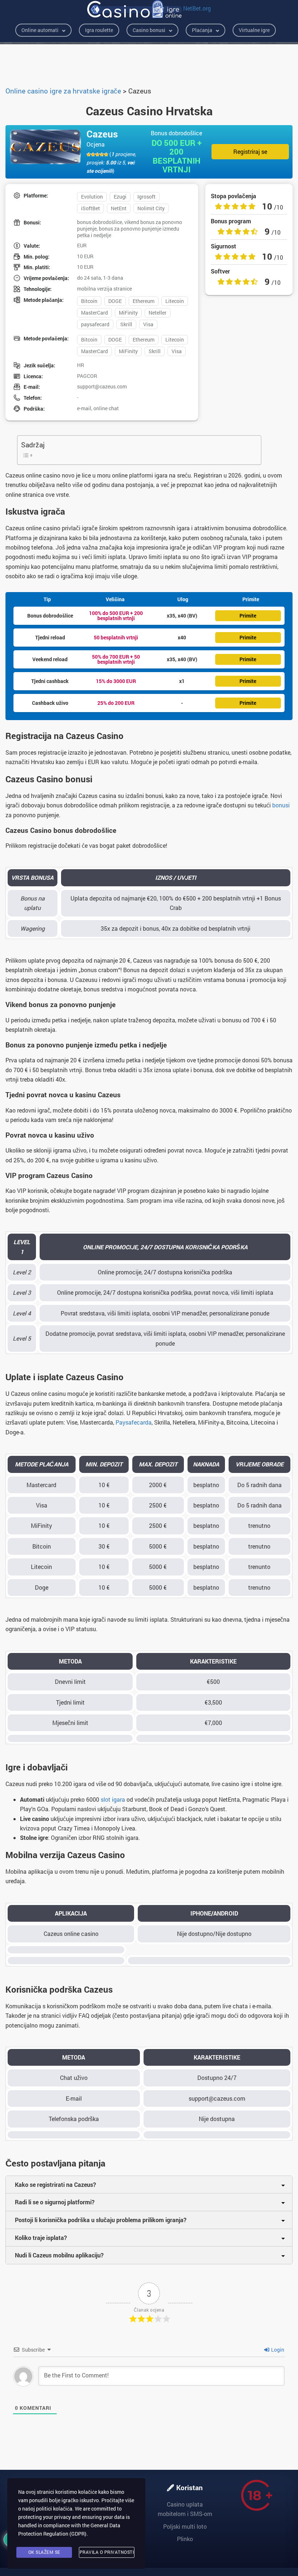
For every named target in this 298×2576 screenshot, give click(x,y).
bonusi (281, 805)
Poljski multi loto (185, 2526)
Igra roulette (99, 30)
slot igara (113, 1799)
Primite (248, 616)
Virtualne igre (254, 30)
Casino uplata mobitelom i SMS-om (185, 2509)
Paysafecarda (134, 1422)
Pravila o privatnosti (107, 2552)
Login (277, 2350)
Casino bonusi (149, 30)
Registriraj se (250, 151)
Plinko (185, 2539)
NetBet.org (197, 8)
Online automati (40, 30)
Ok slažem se (44, 2552)
